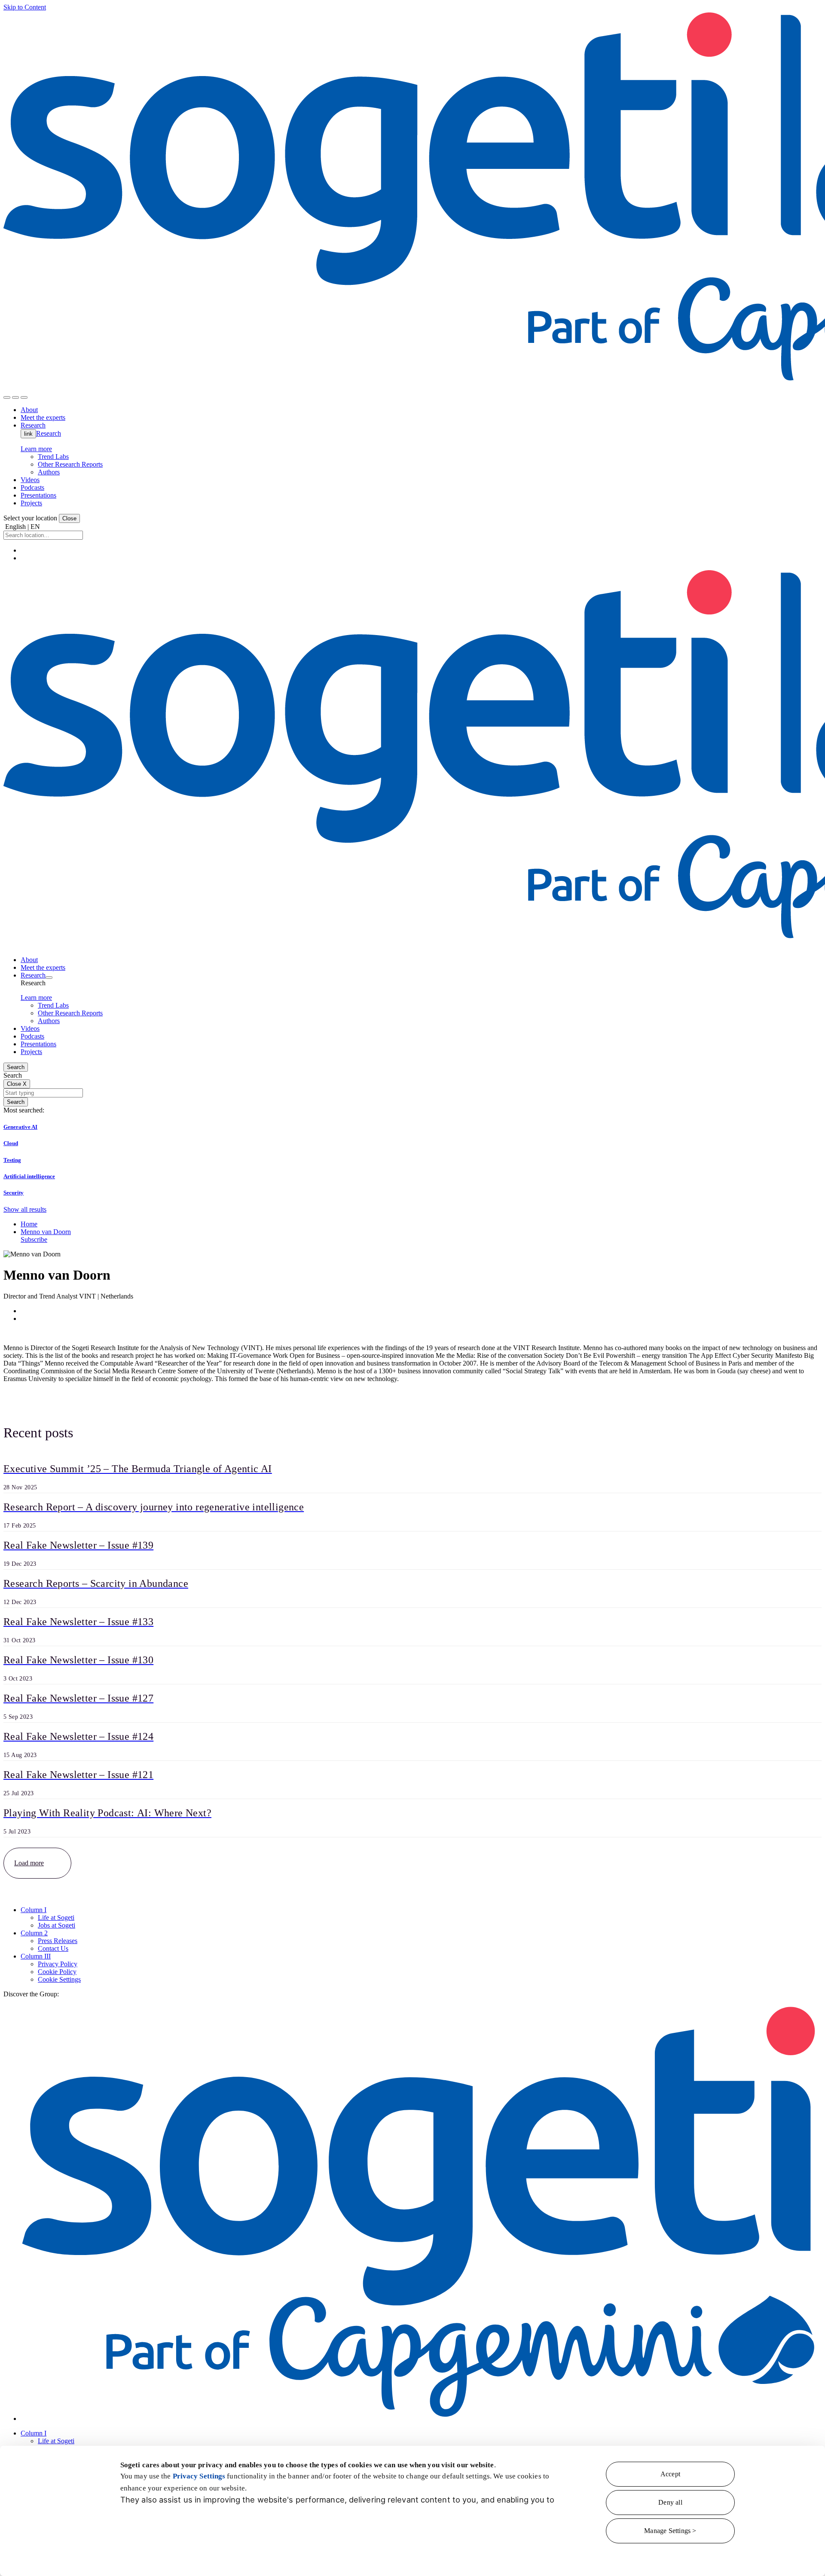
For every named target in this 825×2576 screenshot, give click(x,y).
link (28, 434)
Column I (34, 1910)
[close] (15, 397)
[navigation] (24, 397)
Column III (36, 1956)
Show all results (25, 1209)
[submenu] (49, 978)
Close (69, 518)
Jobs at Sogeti (57, 1925)
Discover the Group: (31, 1994)
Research (49, 433)
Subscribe (34, 1239)
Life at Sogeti (56, 1917)
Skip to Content (25, 7)
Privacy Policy (58, 1964)
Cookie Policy (57, 1972)
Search (16, 1067)
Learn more (36, 449)
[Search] (7, 397)
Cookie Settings (59, 1979)
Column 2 (34, 1933)
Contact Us (53, 1948)
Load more (29, 1863)
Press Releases (58, 1941)
